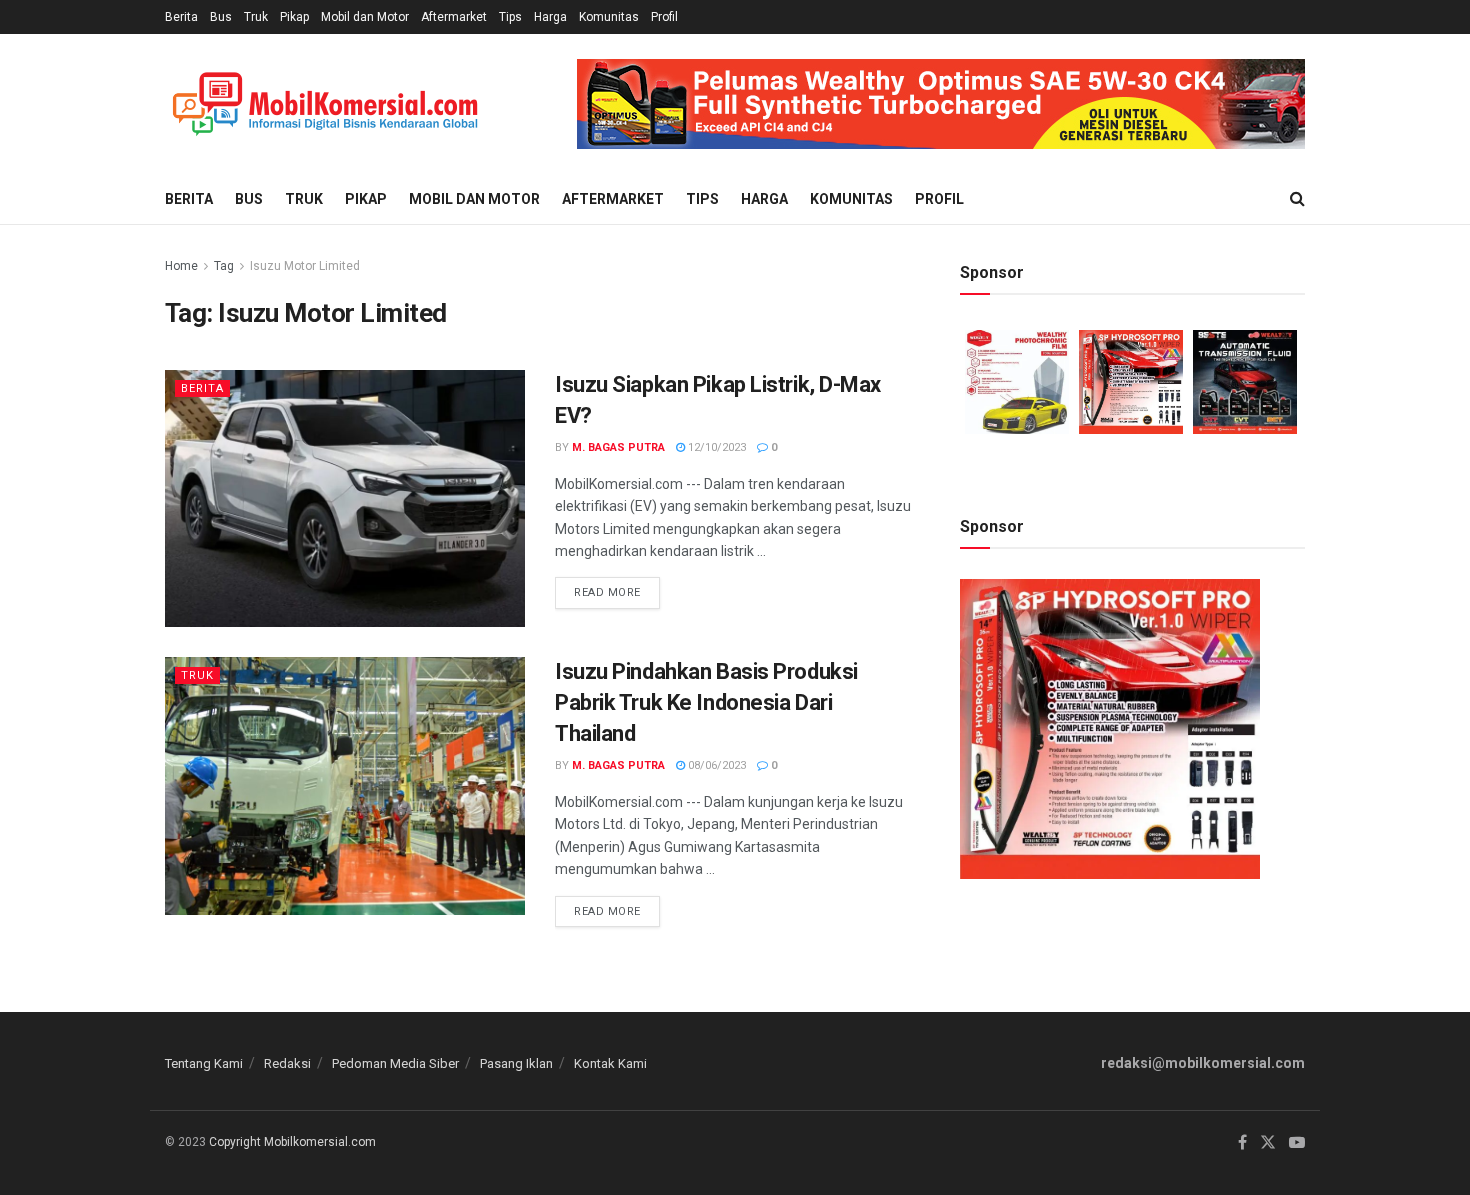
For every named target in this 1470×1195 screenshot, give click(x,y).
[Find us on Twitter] (1268, 1143)
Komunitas (609, 17)
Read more (617, 588)
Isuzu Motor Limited (305, 266)
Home (181, 266)
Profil (664, 17)
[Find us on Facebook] (1242, 1143)
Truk (256, 17)
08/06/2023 (715, 765)
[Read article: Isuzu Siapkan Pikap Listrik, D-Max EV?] (345, 498)
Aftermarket (454, 17)
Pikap (294, 17)
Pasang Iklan (516, 1063)
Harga (550, 17)
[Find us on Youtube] (1297, 1143)
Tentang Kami (204, 1063)
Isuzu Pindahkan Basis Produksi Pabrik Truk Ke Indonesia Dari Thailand (706, 702)
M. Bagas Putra (618, 447)
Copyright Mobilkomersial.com (292, 1142)
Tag (224, 266)
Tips (510, 17)
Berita (181, 17)
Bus (221, 17)
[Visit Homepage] (325, 104)
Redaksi (287, 1063)
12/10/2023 (715, 447)
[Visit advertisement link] (941, 104)
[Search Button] (1297, 199)
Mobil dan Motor (365, 17)
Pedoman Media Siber (395, 1063)
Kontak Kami (610, 1063)
